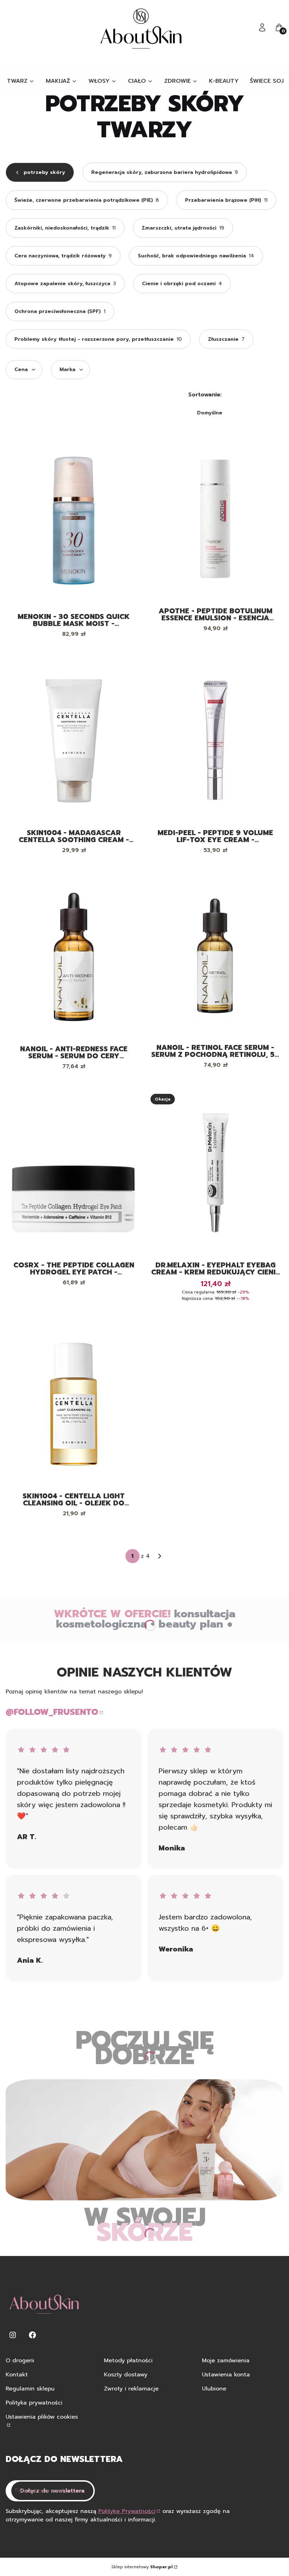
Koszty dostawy (126, 2375)
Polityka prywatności (34, 2403)
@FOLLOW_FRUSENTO (52, 1712)
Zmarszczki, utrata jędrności (183, 228)
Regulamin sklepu (30, 2389)
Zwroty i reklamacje (131, 2389)
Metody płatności (128, 2361)
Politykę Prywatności (127, 2511)
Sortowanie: (205, 395)
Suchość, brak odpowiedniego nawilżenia (196, 256)
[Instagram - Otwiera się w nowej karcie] (13, 2335)
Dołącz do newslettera (52, 2491)
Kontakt (17, 2375)
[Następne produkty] (160, 1556)
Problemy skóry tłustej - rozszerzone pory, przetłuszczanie (98, 339)
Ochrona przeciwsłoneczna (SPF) (60, 311)
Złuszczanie (226, 339)
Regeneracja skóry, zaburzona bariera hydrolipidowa (165, 172)
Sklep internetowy (142, 2567)
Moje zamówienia (226, 2361)
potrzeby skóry (44, 172)
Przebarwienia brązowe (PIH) (226, 200)
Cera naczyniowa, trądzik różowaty (63, 256)
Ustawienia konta (226, 2375)
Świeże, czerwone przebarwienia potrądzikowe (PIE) (87, 200)
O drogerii (20, 2361)
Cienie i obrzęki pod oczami (182, 284)
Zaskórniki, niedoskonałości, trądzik (65, 228)
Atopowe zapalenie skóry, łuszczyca (65, 284)
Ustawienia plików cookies (42, 2417)
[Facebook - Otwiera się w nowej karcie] (32, 2335)
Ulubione (214, 2389)
